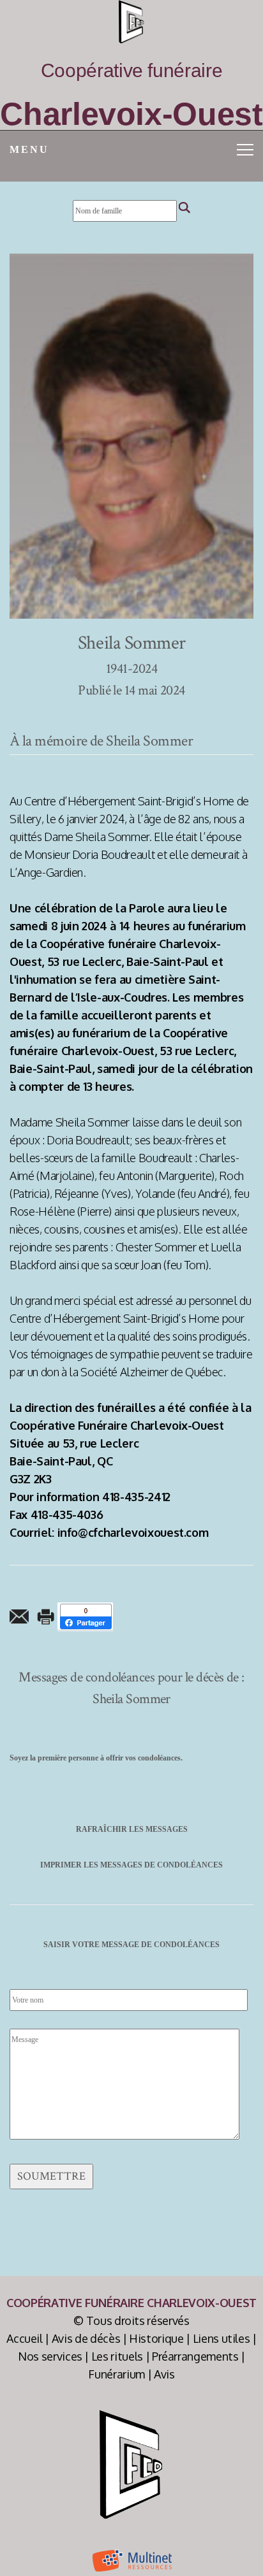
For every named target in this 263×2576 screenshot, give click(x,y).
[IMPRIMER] (46, 1616)
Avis (164, 2374)
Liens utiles (222, 2338)
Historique (156, 2338)
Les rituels (117, 2356)
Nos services (50, 2356)
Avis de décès (86, 2338)
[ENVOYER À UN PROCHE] (19, 1616)
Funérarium (116, 2374)
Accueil (25, 2338)
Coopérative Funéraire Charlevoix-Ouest (131, 2303)
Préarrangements (195, 2356)
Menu (29, 149)
